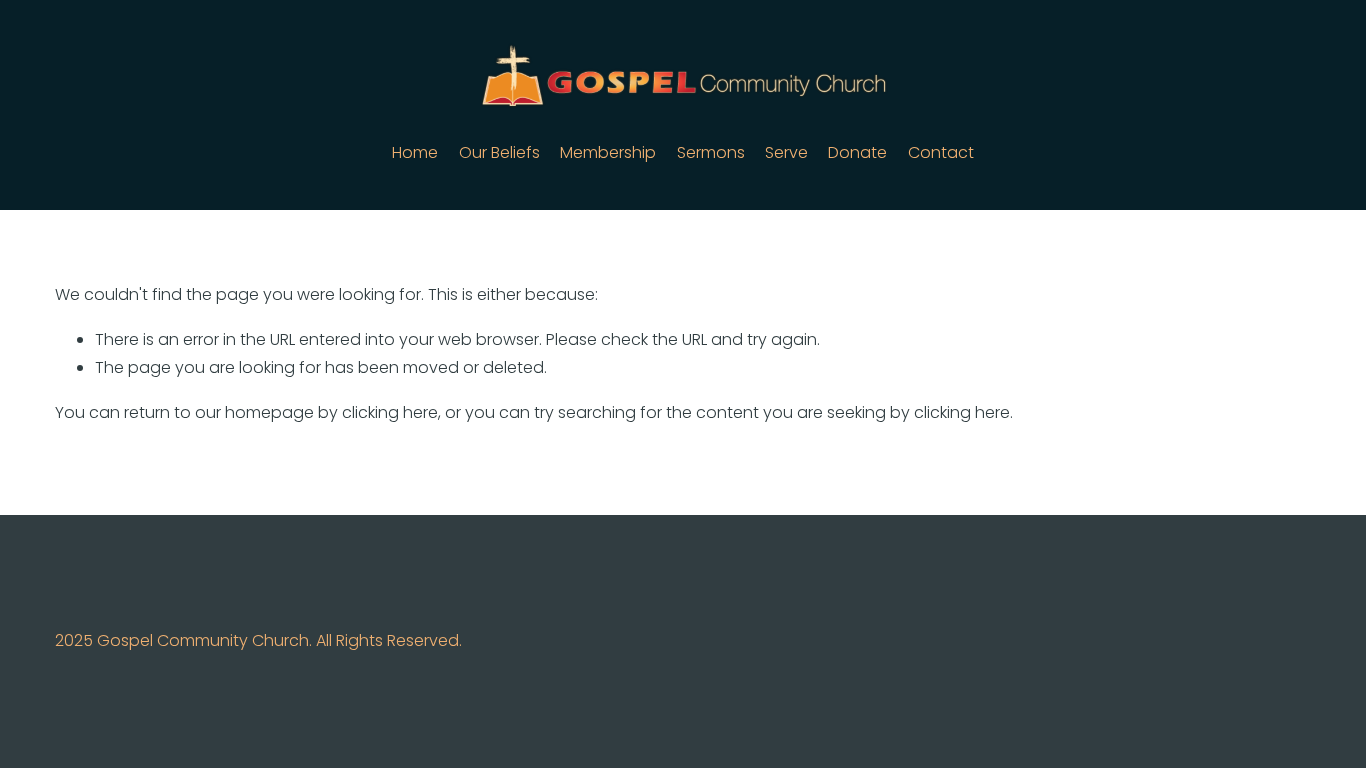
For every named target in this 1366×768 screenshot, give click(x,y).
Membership (608, 152)
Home (415, 152)
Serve (786, 152)
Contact (941, 152)
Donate (857, 152)
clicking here (390, 412)
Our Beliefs (499, 152)
